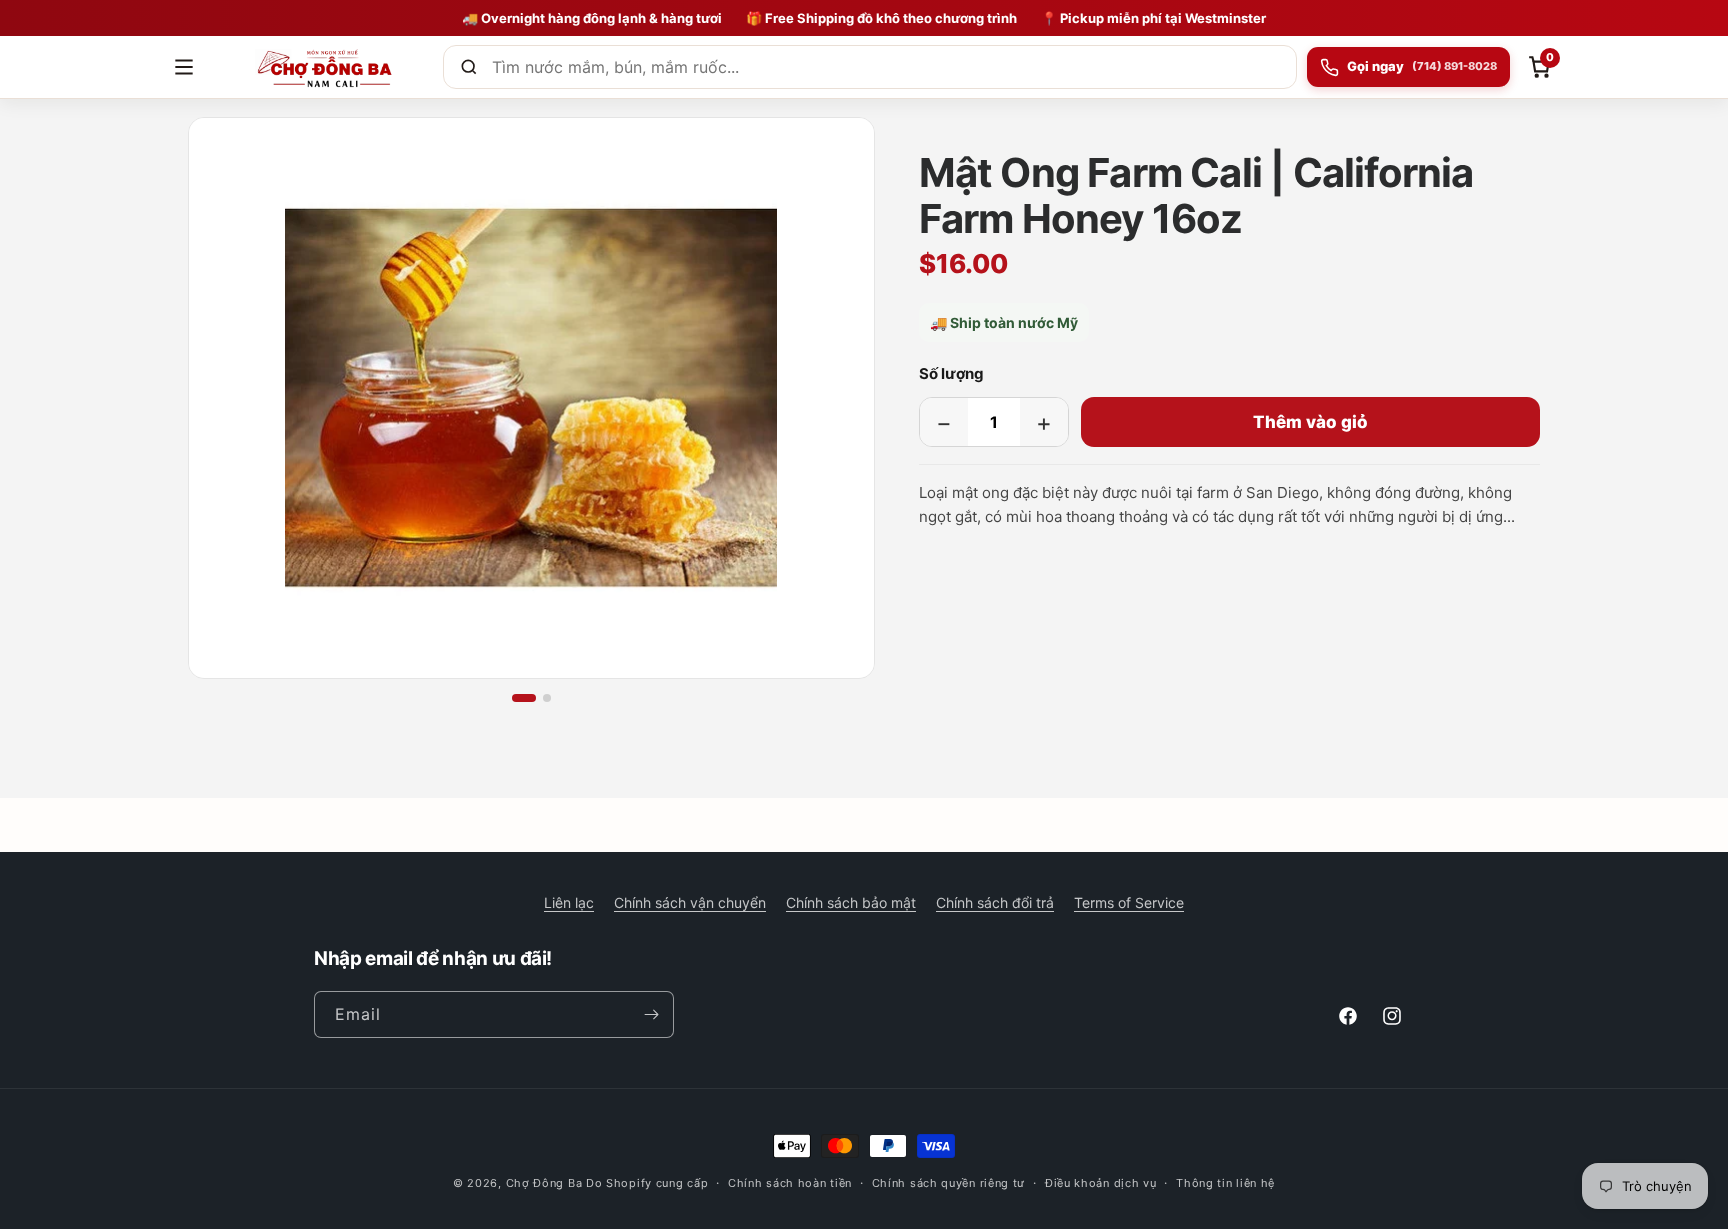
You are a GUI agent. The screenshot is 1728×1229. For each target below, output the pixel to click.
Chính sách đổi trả (995, 902)
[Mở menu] (184, 67)
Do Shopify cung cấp (647, 1183)
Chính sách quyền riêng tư (949, 1183)
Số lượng (951, 373)
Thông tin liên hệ (1225, 1183)
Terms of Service (1129, 902)
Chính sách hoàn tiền (790, 1183)
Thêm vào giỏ (1310, 422)
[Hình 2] (547, 698)
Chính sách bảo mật (851, 902)
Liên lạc (569, 902)
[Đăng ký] (651, 1014)
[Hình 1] (524, 698)
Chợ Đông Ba (544, 1183)
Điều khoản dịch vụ (1101, 1183)
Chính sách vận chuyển (690, 902)
